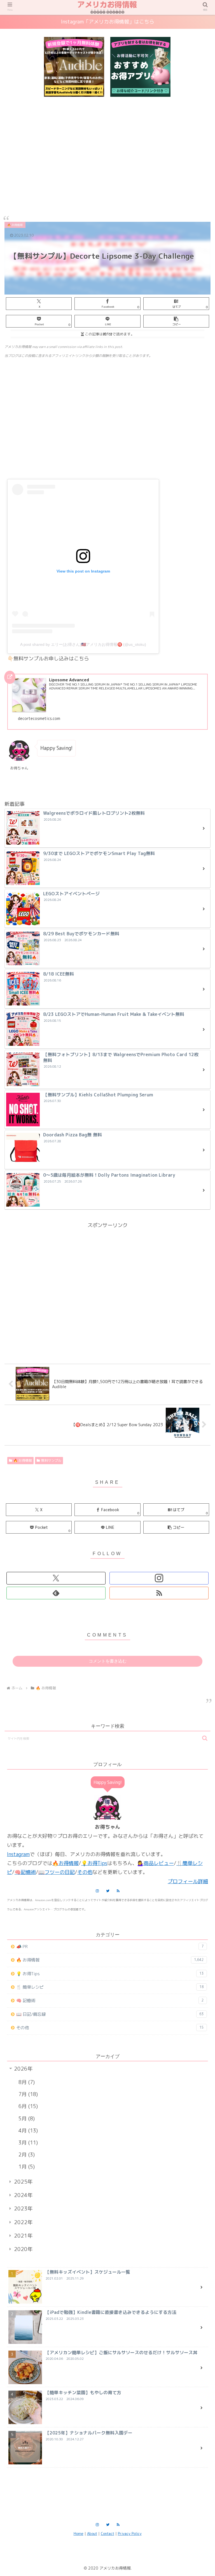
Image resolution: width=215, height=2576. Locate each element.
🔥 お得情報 (23, 1460)
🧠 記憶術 (110, 2001)
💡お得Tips (94, 1863)
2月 (26, 2155)
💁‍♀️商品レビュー (156, 1863)
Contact (107, 2533)
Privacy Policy (130, 2533)
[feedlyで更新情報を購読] (56, 1593)
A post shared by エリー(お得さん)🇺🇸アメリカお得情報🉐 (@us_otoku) (83, 644)
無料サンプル (51, 1460)
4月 (27, 2131)
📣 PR (110, 1947)
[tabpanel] (74, 67)
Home (79, 2533)
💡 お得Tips (110, 1974)
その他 (85, 1872)
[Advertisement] (107, 151)
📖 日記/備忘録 (110, 2014)
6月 (27, 2106)
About (92, 2533)
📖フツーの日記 (57, 1872)
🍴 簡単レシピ (110, 1987)
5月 (26, 2119)
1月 (26, 2167)
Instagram (18, 1854)
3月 (27, 2143)
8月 (26, 2082)
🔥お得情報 (66, 1863)
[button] (176, 321)
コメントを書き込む (108, 1661)
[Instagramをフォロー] (159, 1578)
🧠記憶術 (25, 1872)
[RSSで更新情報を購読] (159, 1593)
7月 (27, 2094)
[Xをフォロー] (56, 1578)
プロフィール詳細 (188, 1881)
